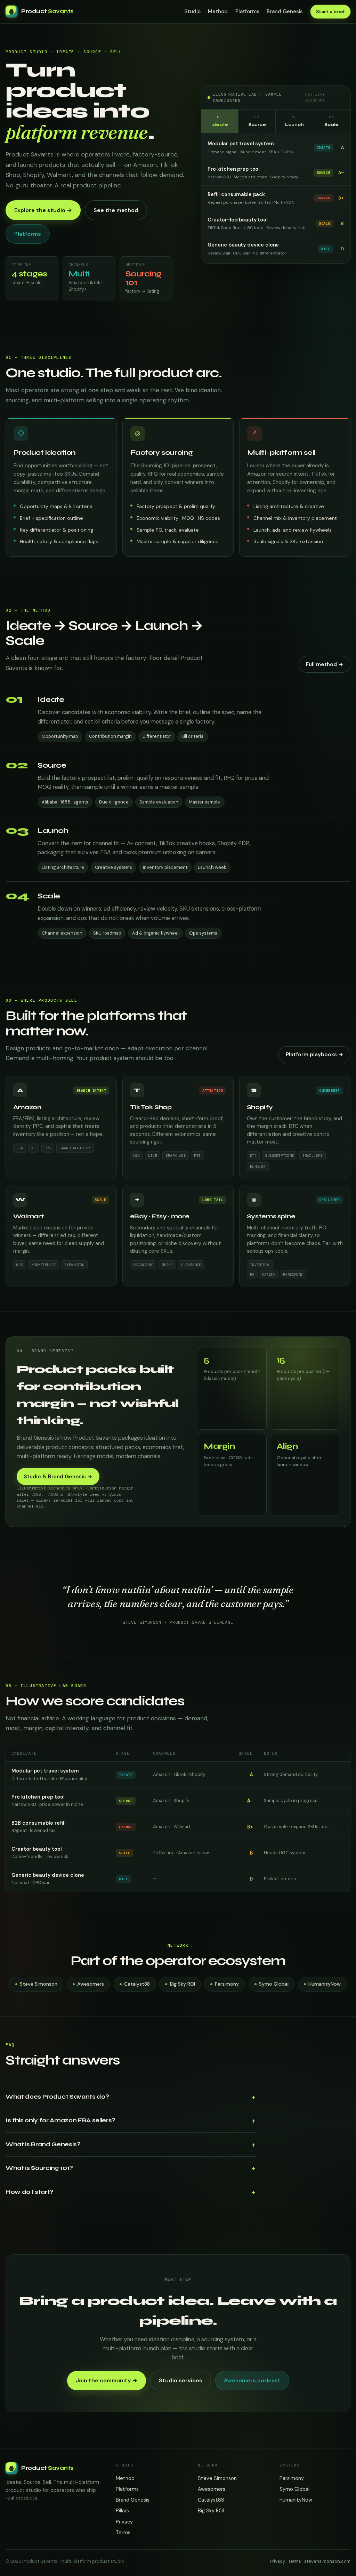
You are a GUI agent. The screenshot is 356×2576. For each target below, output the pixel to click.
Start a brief (330, 11)
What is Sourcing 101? (39, 2168)
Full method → (325, 664)
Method (218, 11)
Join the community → (107, 2380)
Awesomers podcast (252, 2380)
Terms (123, 2533)
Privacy (124, 2522)
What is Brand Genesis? (43, 2144)
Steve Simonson (39, 1984)
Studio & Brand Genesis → (58, 1477)
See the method (116, 210)
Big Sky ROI (183, 1984)
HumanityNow (325, 1984)
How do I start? (30, 2192)
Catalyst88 (137, 1984)
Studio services (181, 2380)
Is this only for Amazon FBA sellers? (60, 2120)
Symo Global (274, 1984)
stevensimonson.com (327, 2561)
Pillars (122, 2511)
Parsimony (227, 1984)
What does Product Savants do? (57, 2097)
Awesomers (91, 1984)
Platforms (247, 11)
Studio (192, 11)
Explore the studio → (43, 210)
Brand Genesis (285, 11)
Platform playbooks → (314, 1055)
